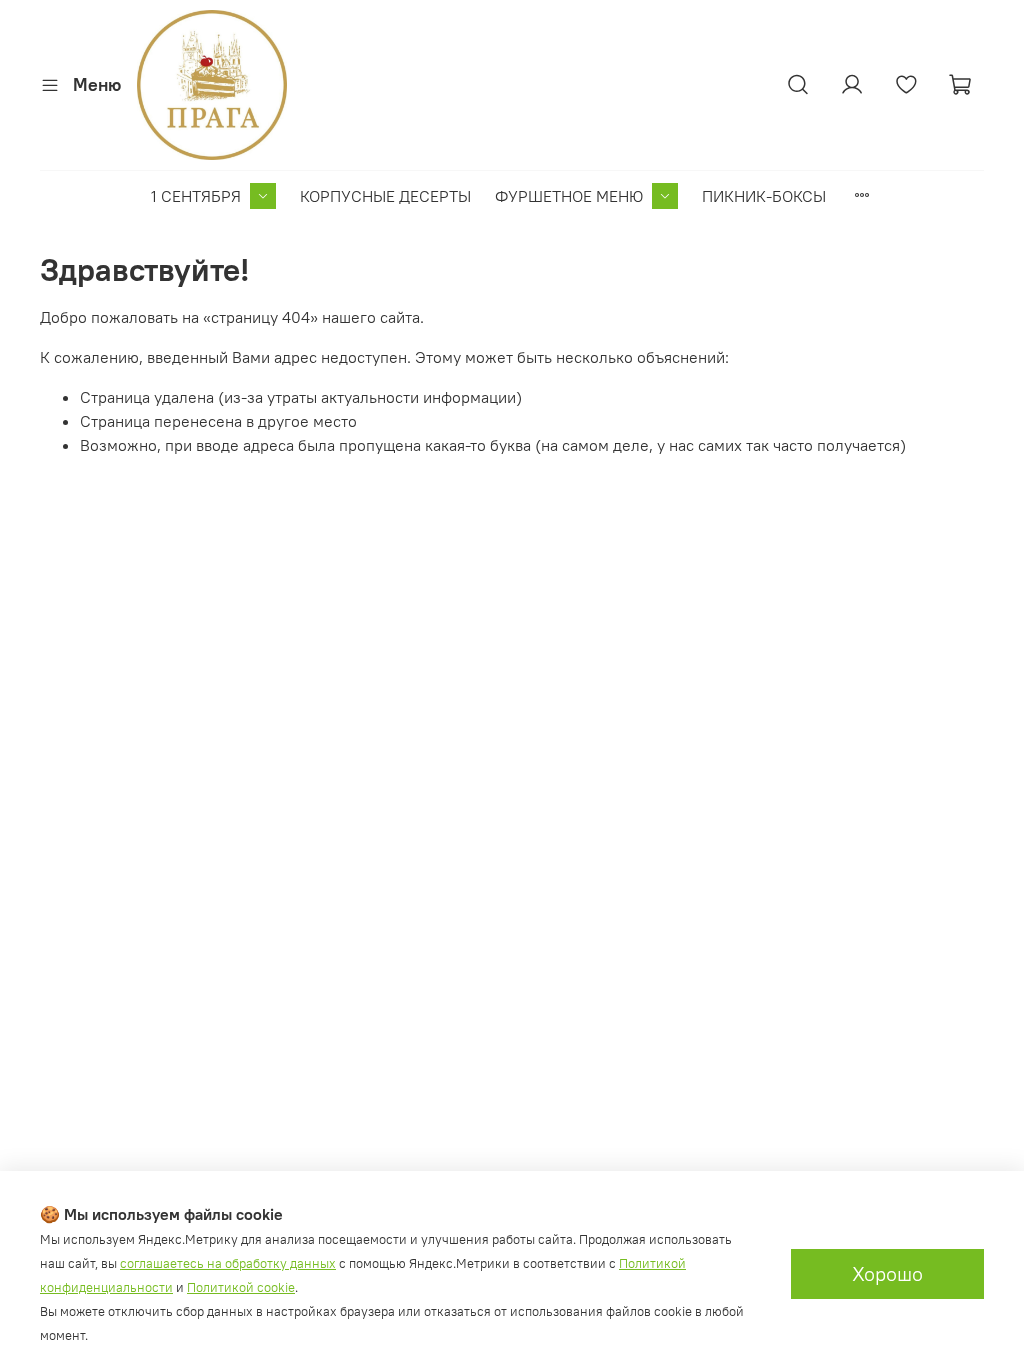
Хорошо (887, 1273)
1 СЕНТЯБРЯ (196, 196)
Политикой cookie (241, 1287)
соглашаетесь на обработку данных (228, 1263)
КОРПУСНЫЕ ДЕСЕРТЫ (385, 196)
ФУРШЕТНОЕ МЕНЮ (569, 196)
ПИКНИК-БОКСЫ (764, 196)
